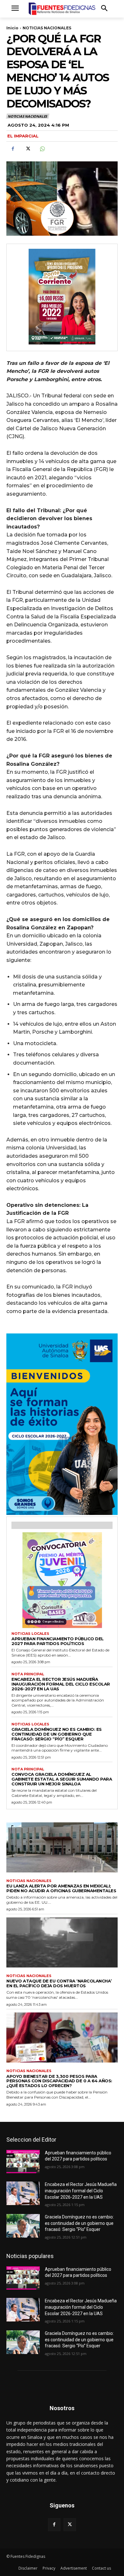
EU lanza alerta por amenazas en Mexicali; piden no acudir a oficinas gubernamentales (61, 1888)
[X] (27, 149)
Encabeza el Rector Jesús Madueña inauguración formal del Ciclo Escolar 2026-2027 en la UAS (61, 1684)
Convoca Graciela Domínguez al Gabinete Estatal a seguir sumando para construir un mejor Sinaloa (62, 1779)
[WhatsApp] (42, 149)
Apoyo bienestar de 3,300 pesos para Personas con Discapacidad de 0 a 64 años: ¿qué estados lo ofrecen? (59, 2081)
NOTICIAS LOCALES (30, 1634)
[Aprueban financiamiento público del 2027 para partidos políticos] (23, 2162)
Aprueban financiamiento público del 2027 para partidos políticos (58, 1641)
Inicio (12, 28)
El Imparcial (23, 136)
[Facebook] (13, 149)
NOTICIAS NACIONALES (47, 28)
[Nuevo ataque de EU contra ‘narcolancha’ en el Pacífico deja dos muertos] (62, 1943)
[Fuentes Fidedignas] (62, 9)
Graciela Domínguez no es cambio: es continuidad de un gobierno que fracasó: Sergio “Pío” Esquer (57, 1734)
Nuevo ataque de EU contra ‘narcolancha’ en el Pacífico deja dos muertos (59, 1983)
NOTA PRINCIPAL (28, 1674)
